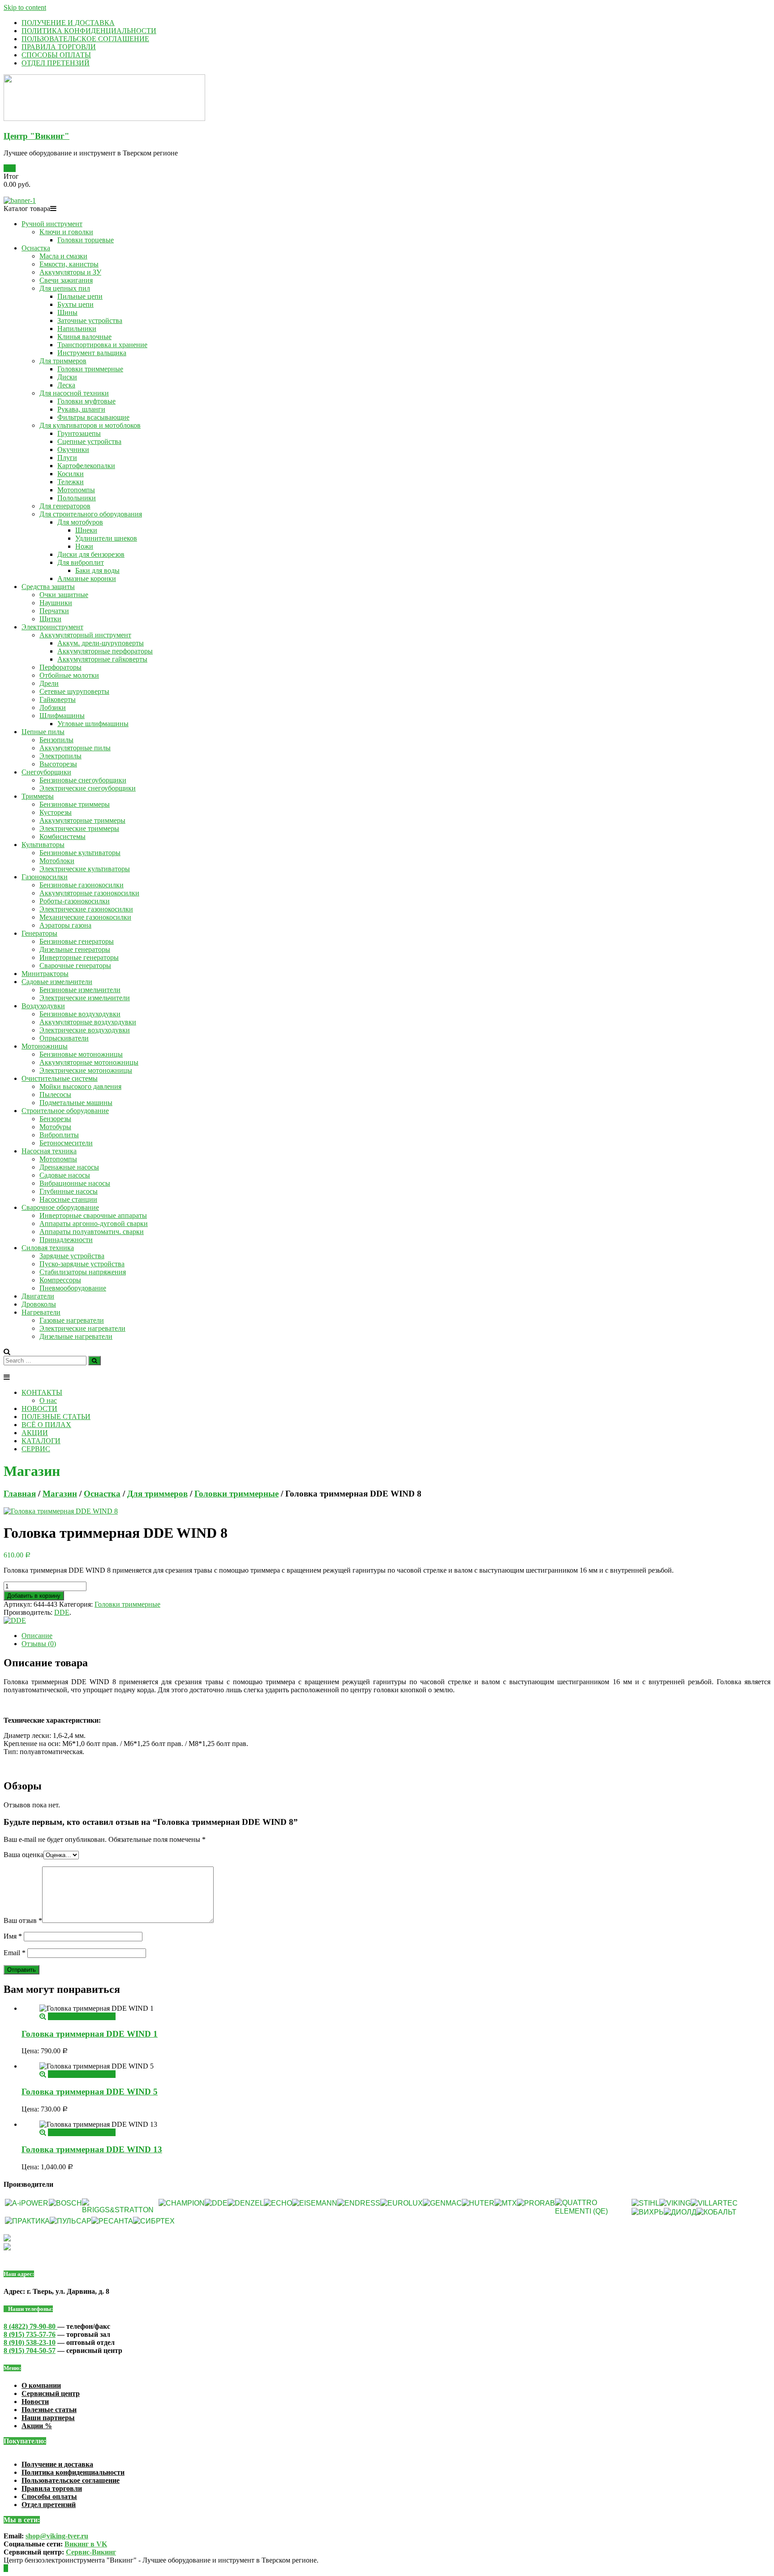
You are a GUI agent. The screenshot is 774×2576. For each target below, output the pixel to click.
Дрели (49, 683)
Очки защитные (64, 595)
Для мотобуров (80, 522)
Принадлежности (66, 1240)
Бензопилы (56, 740)
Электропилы (60, 756)
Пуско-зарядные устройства (82, 1264)
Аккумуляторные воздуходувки (88, 1022)
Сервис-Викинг (91, 2552)
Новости (35, 2402)
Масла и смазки (63, 256)
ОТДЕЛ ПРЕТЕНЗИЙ (56, 63)
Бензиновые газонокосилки (82, 885)
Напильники (77, 329)
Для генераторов (65, 506)
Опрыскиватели (64, 1038)
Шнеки (86, 530)
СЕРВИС (36, 1449)
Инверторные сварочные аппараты (93, 1215)
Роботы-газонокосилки (75, 901)
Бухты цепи (75, 304)
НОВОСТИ (39, 1408)
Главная (20, 1494)
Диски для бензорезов (91, 554)
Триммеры (38, 796)
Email (15, 1953)
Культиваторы (43, 845)
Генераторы (39, 933)
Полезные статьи (49, 2410)
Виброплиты (59, 1135)
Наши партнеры (48, 2418)
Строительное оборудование (65, 1111)
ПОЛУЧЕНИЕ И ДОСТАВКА (68, 23)
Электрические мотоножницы (86, 1070)
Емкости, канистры (69, 264)
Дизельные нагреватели (76, 1336)
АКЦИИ (35, 1433)
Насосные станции (68, 1199)
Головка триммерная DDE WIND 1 (90, 2034)
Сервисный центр (51, 2393)
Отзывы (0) (39, 1644)
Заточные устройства (90, 320)
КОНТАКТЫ (42, 1392)
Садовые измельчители (57, 982)
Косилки (71, 474)
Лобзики (53, 707)
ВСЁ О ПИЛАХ (46, 1425)
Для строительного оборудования (91, 514)
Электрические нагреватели (82, 1328)
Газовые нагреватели (72, 1320)
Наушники (56, 603)
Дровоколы (39, 1304)
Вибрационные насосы (75, 1183)
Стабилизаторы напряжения (83, 1272)
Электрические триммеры (79, 828)
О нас (48, 1400)
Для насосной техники (74, 393)
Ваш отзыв (23, 1920)
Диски (67, 377)
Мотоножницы (45, 1046)
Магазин (60, 1494)
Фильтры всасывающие (93, 417)
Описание (37, 1636)
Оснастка (36, 248)
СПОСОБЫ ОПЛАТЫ (56, 55)
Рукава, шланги (81, 409)
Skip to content (25, 7)
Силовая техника (48, 1248)
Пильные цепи (80, 296)
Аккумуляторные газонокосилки (89, 893)
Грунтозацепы (79, 433)
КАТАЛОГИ (41, 1441)
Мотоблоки (57, 861)
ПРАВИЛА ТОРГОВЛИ (59, 47)
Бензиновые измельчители (80, 990)
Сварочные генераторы (75, 965)
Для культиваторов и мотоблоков (90, 425)
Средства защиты (48, 587)
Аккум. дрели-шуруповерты (101, 643)
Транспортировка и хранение (102, 345)
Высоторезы (58, 764)
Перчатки (54, 611)
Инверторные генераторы (79, 957)
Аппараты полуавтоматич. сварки (92, 1232)
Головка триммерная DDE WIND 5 (90, 2092)
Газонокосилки (45, 877)
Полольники (77, 498)
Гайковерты (58, 699)
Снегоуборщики (46, 772)
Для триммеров (63, 361)
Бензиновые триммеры (75, 804)
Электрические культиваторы (85, 869)
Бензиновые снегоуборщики (83, 780)
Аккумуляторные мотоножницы (89, 1062)
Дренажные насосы (69, 1167)
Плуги (67, 458)
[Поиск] (95, 1361)
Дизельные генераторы (75, 949)
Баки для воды (97, 570)
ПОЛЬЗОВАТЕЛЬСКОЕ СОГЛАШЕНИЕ (85, 39)
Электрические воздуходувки (85, 1030)
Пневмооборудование (73, 1288)
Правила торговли (52, 2488)
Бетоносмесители (66, 1143)
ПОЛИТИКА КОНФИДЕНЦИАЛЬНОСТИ (89, 31)
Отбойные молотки (69, 675)
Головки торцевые (86, 240)
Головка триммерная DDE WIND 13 (92, 2149)
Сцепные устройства (89, 441)
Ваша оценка (24, 1855)
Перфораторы (60, 667)
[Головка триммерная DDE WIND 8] (61, 1511)
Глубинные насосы (69, 1191)
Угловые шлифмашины (93, 724)
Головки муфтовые (86, 401)
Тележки (71, 482)
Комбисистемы (62, 836)
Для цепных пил (65, 288)
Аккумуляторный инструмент (85, 635)
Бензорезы (55, 1119)
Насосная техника (49, 1151)
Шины (67, 312)
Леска (66, 385)
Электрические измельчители (85, 998)
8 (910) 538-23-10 (30, 2342)
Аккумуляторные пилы (75, 748)
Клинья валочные (84, 337)
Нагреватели (41, 1312)
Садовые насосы (65, 1175)
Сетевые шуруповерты (74, 691)
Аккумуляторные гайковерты (102, 659)
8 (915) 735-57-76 (30, 2334)
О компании (41, 2385)
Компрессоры (60, 1280)
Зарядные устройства (72, 1256)
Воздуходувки (43, 1006)
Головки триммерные (90, 369)
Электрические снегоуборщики (88, 788)
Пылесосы (55, 1094)
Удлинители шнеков (106, 538)
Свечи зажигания (66, 280)
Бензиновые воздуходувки (80, 1014)
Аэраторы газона (65, 925)
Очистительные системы (60, 1078)
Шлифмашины (62, 716)
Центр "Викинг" (37, 136)
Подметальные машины (76, 1103)
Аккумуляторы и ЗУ (70, 272)
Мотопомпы (76, 490)
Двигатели (38, 1296)
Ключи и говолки (66, 232)
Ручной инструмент (52, 224)
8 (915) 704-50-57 (30, 2350)
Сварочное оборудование (60, 1207)
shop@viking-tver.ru (57, 2536)
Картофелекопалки (86, 466)
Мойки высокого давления (80, 1086)
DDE (62, 1612)
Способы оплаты (49, 2496)
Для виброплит (81, 562)
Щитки (50, 619)
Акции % (37, 2426)
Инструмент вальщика (92, 353)
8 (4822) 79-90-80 (30, 2326)
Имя (13, 1936)
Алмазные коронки (87, 578)
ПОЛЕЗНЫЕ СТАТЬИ (56, 1417)
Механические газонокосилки (85, 917)
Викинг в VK (86, 2544)
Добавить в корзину (34, 1596)
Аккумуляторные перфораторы (105, 651)
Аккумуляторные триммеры (82, 820)
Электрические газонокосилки (86, 909)
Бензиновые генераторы (77, 941)
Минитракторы (45, 974)
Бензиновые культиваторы (80, 853)
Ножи (84, 546)
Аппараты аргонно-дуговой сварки (94, 1223)
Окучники (73, 449)
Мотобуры (55, 1127)
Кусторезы (56, 812)
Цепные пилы (43, 732)
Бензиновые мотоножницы (81, 1054)
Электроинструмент (52, 627)
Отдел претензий (49, 2505)
